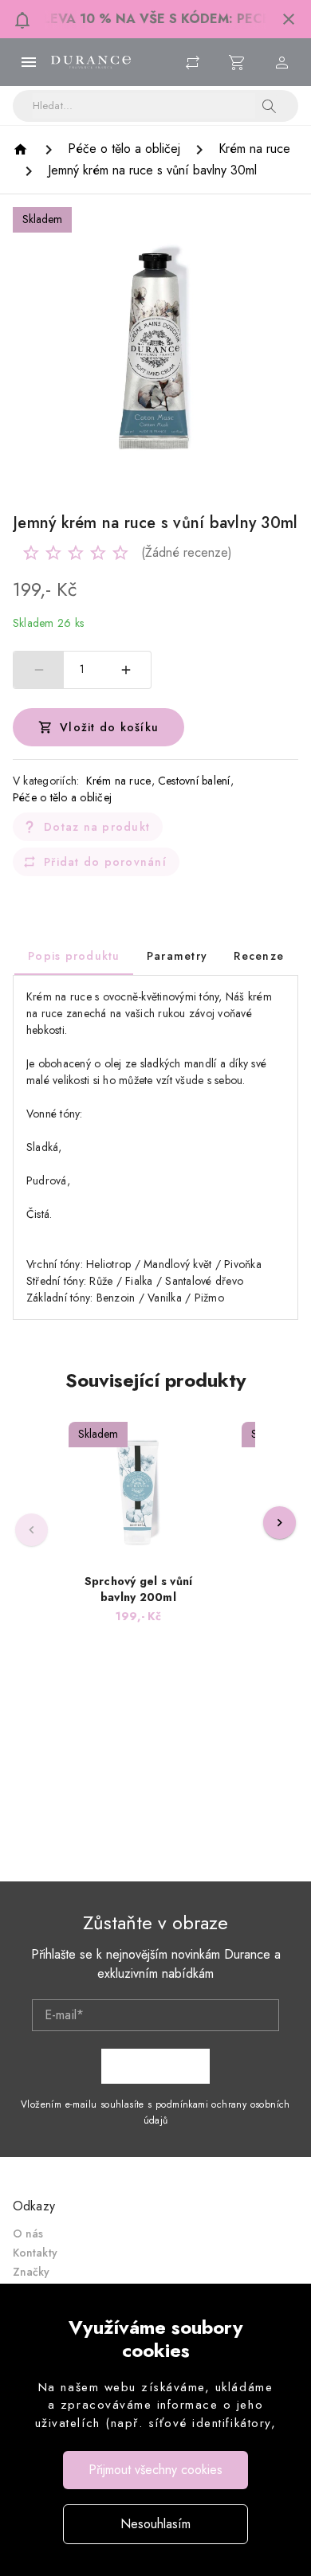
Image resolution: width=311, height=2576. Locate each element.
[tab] (74, 956)
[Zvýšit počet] (126, 670)
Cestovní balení (194, 781)
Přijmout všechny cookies (155, 2470)
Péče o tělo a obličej (62, 797)
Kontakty (35, 2253)
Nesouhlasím (155, 2524)
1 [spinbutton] (82, 669)
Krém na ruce (119, 781)
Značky (31, 2272)
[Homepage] (23, 149)
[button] (289, 19)
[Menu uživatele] (282, 62)
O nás (28, 2233)
